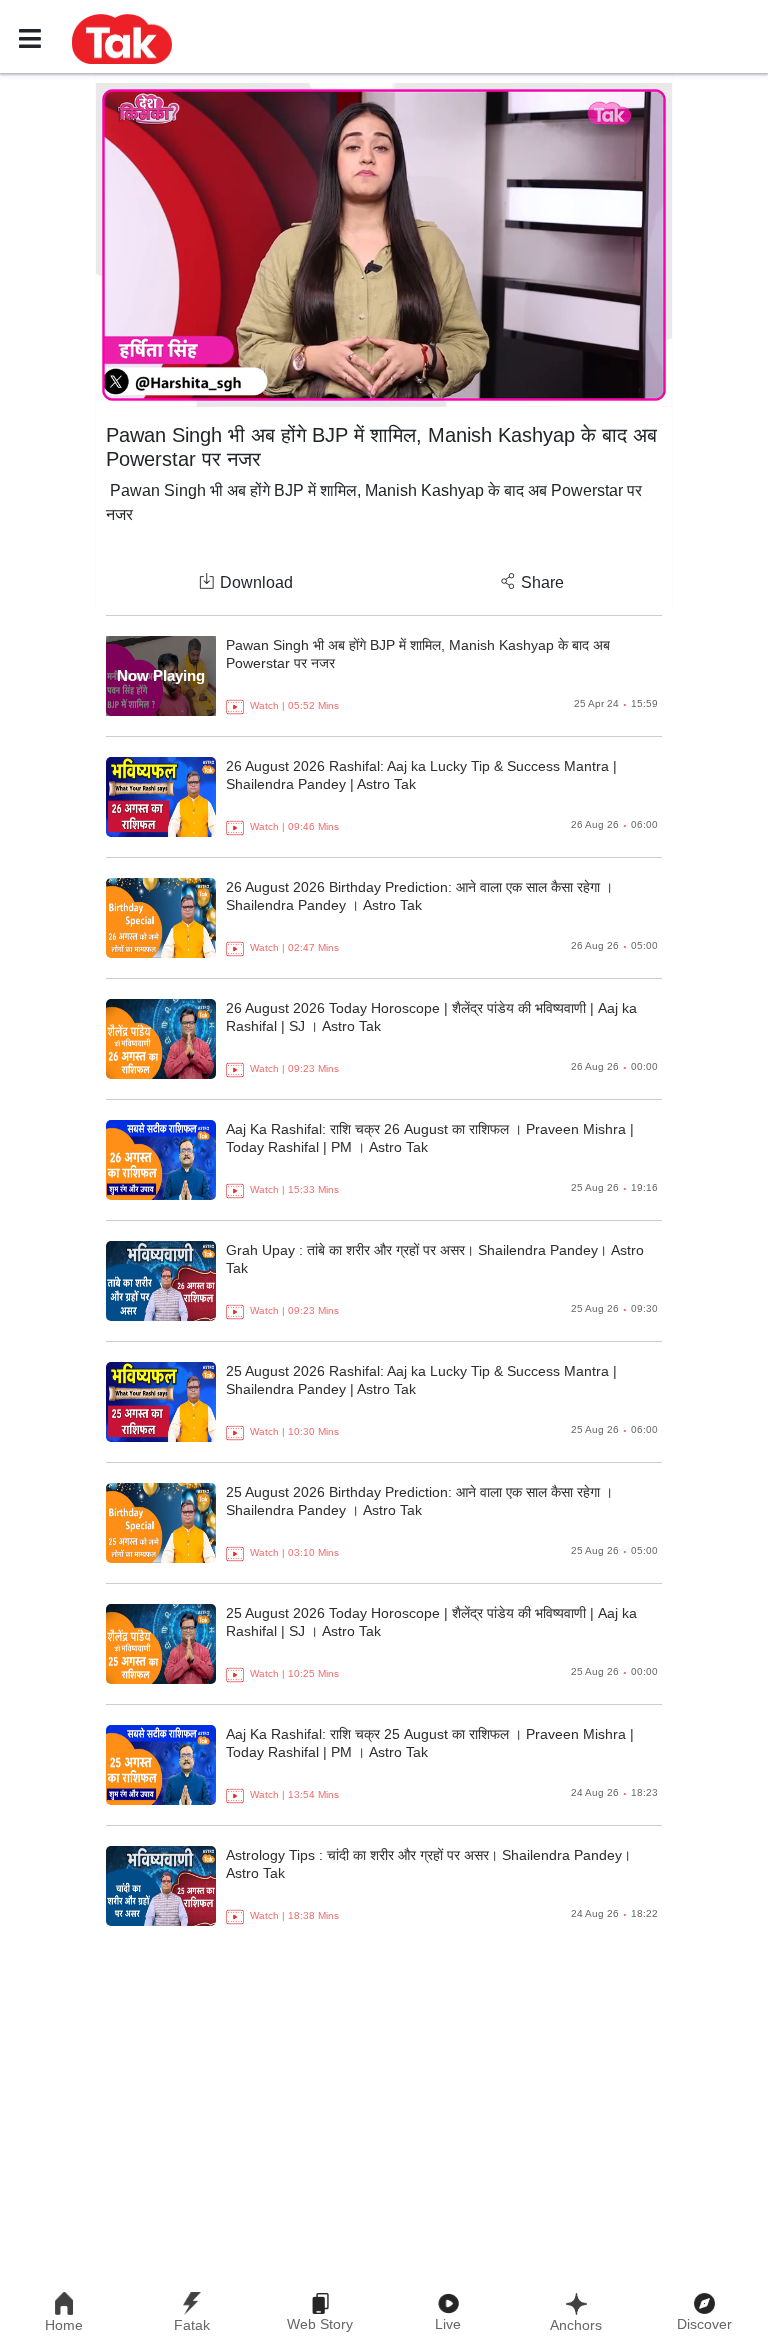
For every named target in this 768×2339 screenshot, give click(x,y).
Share (542, 582)
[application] (384, 245)
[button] (122, 38)
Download (256, 582)
